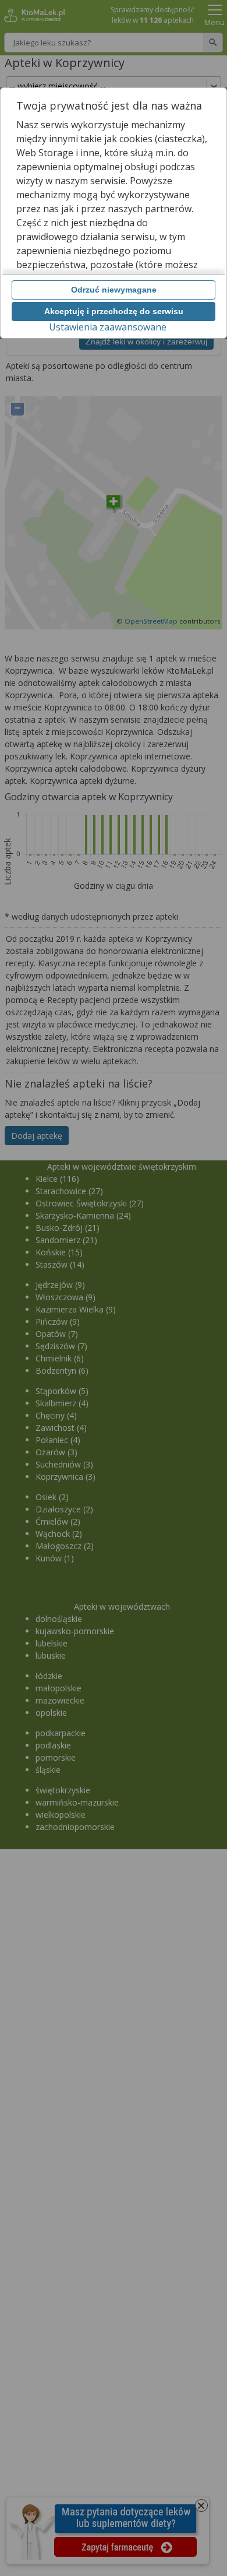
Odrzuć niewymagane (114, 290)
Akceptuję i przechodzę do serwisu (114, 311)
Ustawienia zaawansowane (108, 327)
